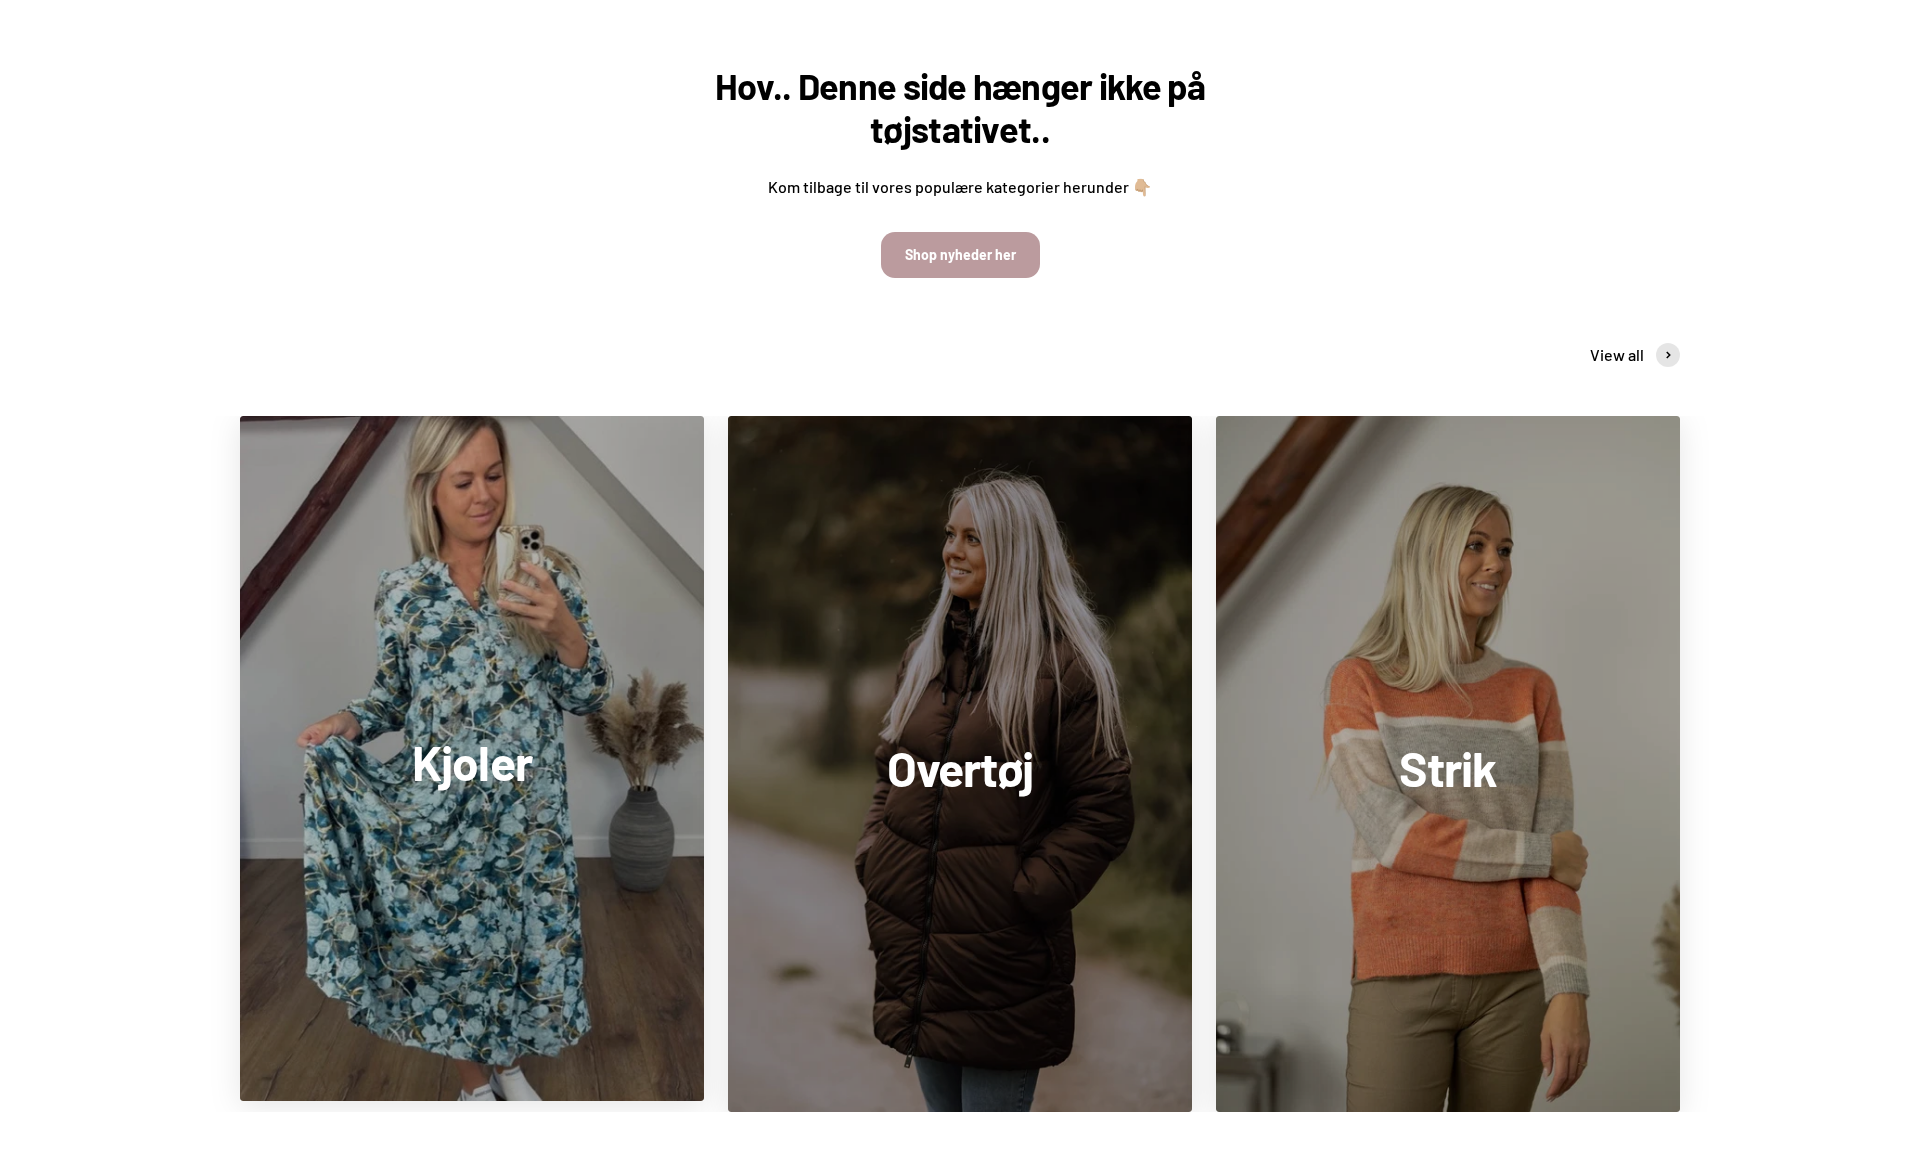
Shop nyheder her (960, 254)
